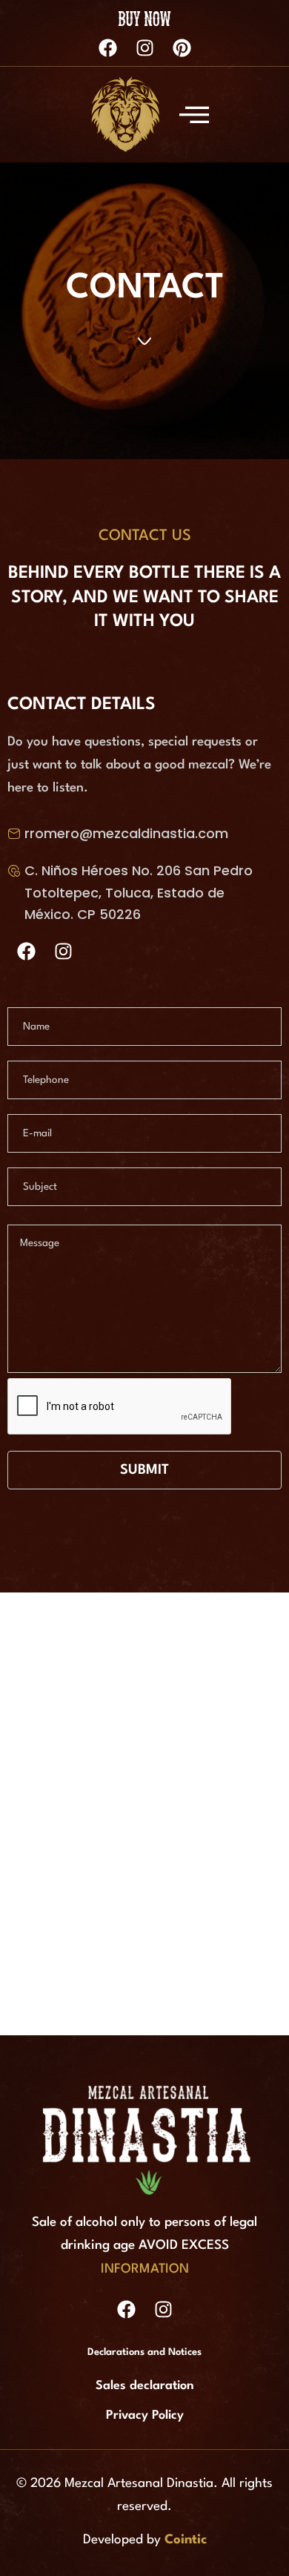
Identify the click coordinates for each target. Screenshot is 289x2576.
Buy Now (145, 17)
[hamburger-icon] (190, 114)
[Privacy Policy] (144, 2419)
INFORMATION (145, 2269)
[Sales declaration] (144, 2390)
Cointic (186, 2540)
